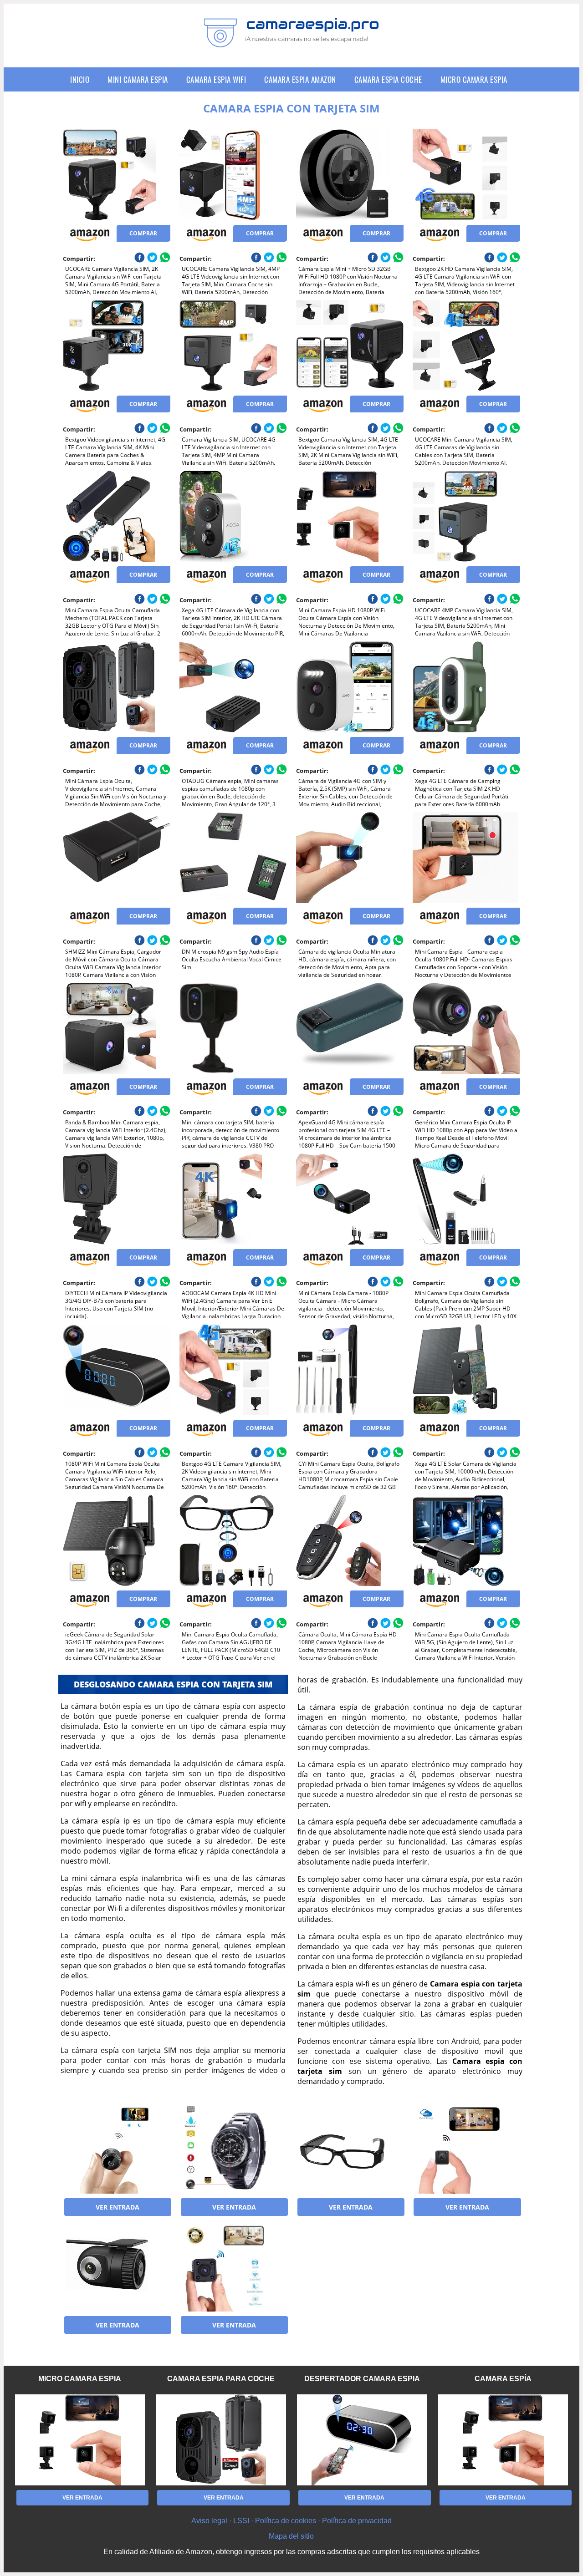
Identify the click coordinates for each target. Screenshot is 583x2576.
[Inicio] (291, 41)
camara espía (503, 2379)
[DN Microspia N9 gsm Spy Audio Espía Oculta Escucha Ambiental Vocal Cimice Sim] (233, 858)
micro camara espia (474, 79)
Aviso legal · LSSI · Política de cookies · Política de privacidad (291, 2521)
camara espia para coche (221, 2379)
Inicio (80, 79)
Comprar (143, 233)
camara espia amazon (300, 79)
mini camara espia (138, 79)
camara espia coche (388, 79)
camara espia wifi (216, 79)
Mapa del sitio (291, 2536)
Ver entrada (118, 2207)
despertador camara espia (362, 2379)
